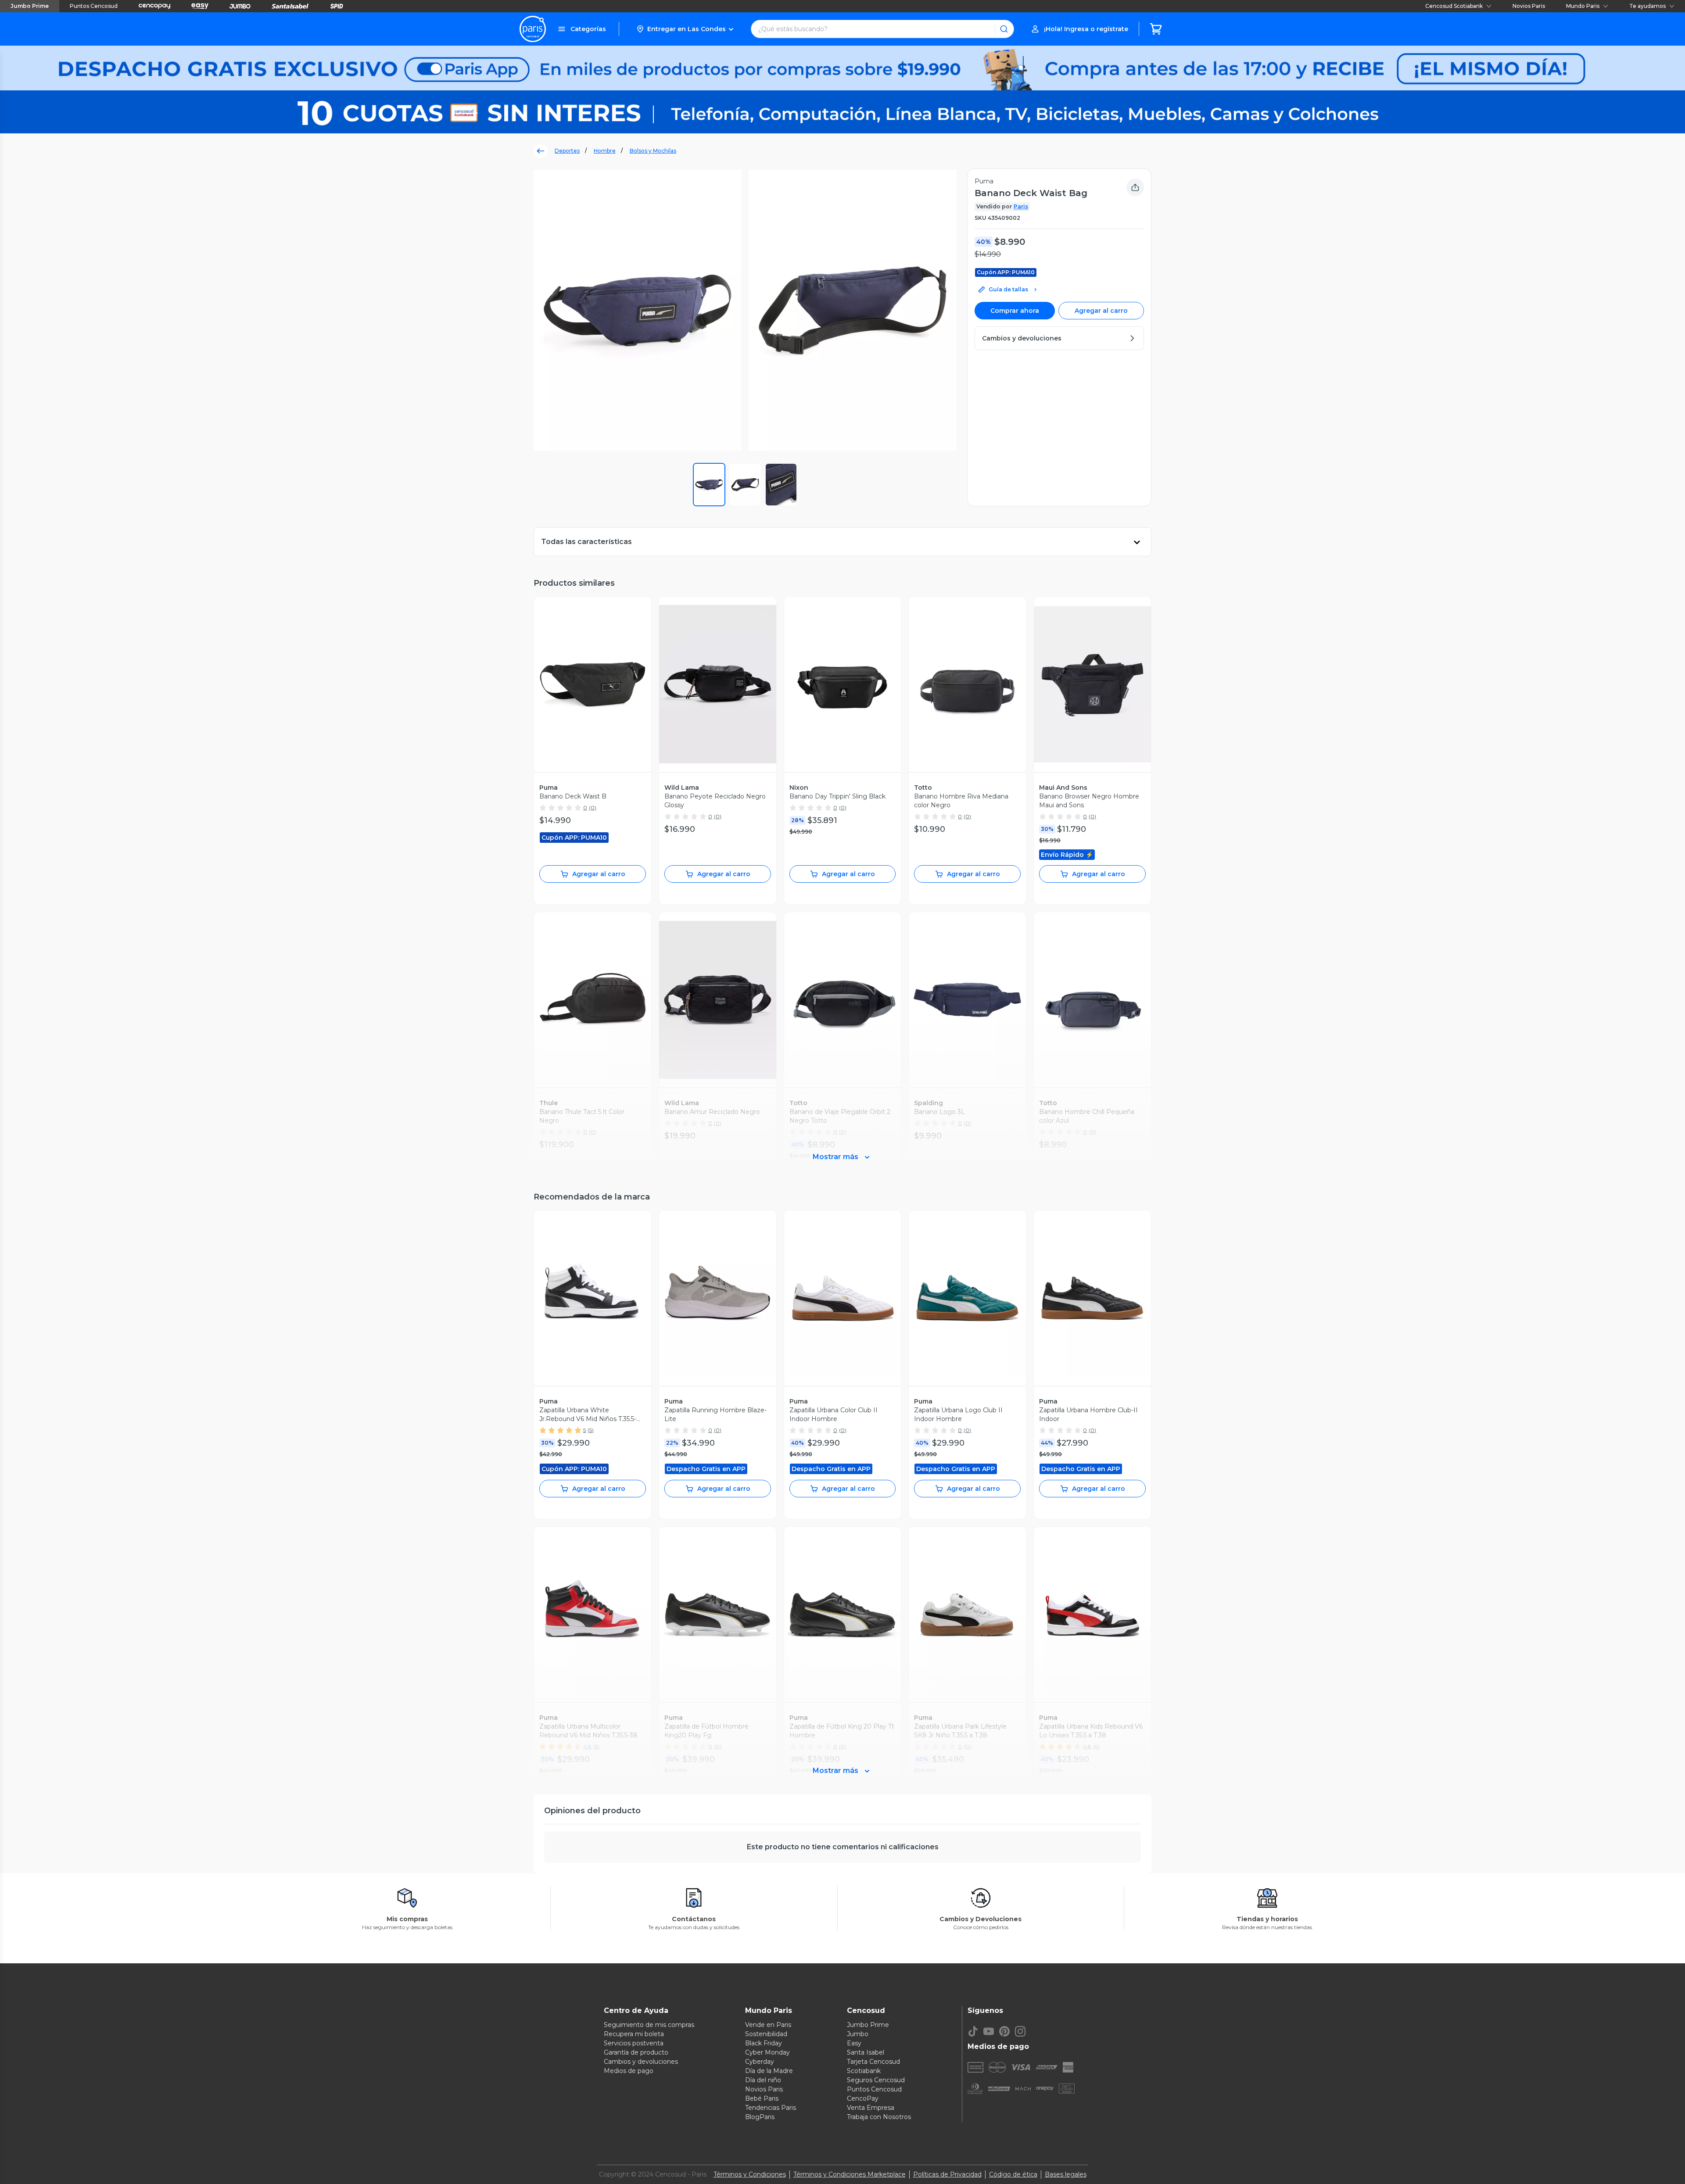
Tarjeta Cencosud (873, 2062)
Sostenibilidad (766, 2034)
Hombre (605, 151)
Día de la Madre (769, 2071)
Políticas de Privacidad (947, 2174)
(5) (591, 1430)
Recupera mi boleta (634, 2034)
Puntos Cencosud (94, 6)
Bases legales (1066, 2174)
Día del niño (763, 2080)
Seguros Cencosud (876, 2080)
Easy (854, 2043)
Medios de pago (629, 2071)
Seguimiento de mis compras (649, 2025)
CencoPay (863, 2098)
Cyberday (760, 2062)
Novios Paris (1529, 6)
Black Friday (764, 2043)
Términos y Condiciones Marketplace (850, 2174)
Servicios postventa (634, 2043)
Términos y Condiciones (750, 2174)
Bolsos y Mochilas (653, 151)
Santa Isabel (866, 2052)
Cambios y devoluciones (641, 2062)
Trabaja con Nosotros (879, 2117)
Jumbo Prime (30, 6)
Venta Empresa (871, 2108)
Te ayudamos (1647, 6)
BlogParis (760, 2117)
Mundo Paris (1583, 6)
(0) (593, 807)
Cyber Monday (767, 2052)
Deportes (567, 151)
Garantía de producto (636, 2052)
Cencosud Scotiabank (1454, 6)
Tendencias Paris (771, 2108)
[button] (685, 29)
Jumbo (858, 2034)
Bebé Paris (762, 2098)
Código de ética (1013, 2174)
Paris (1021, 206)
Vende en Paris (768, 2025)
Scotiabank (864, 2071)
